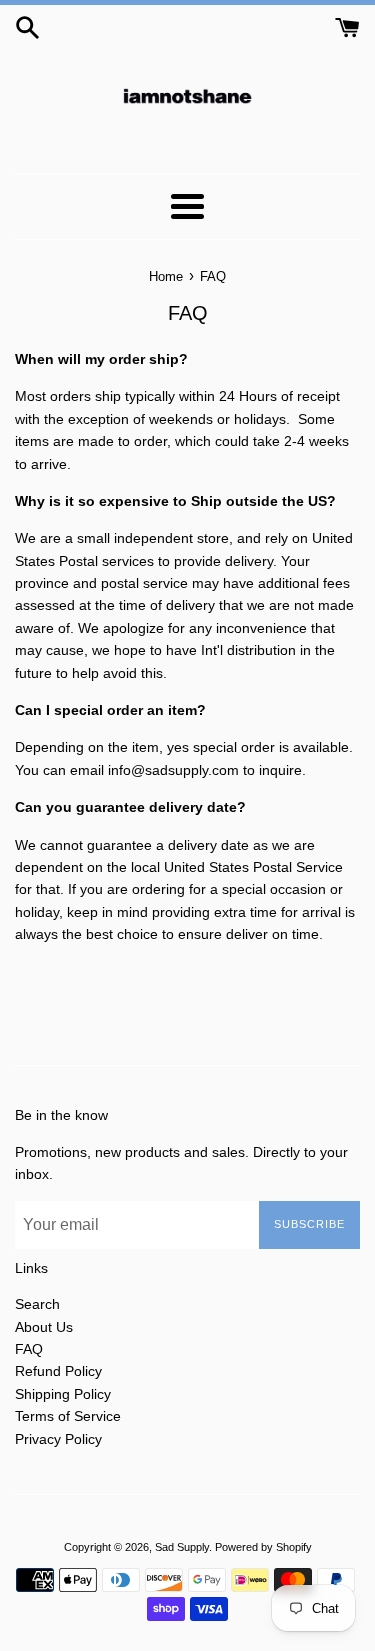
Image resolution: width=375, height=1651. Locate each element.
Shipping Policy (63, 1394)
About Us (44, 1327)
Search (37, 1304)
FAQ (29, 1349)
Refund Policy (58, 1371)
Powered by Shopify (263, 1547)
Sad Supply (182, 1547)
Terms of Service (68, 1416)
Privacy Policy (58, 1439)
